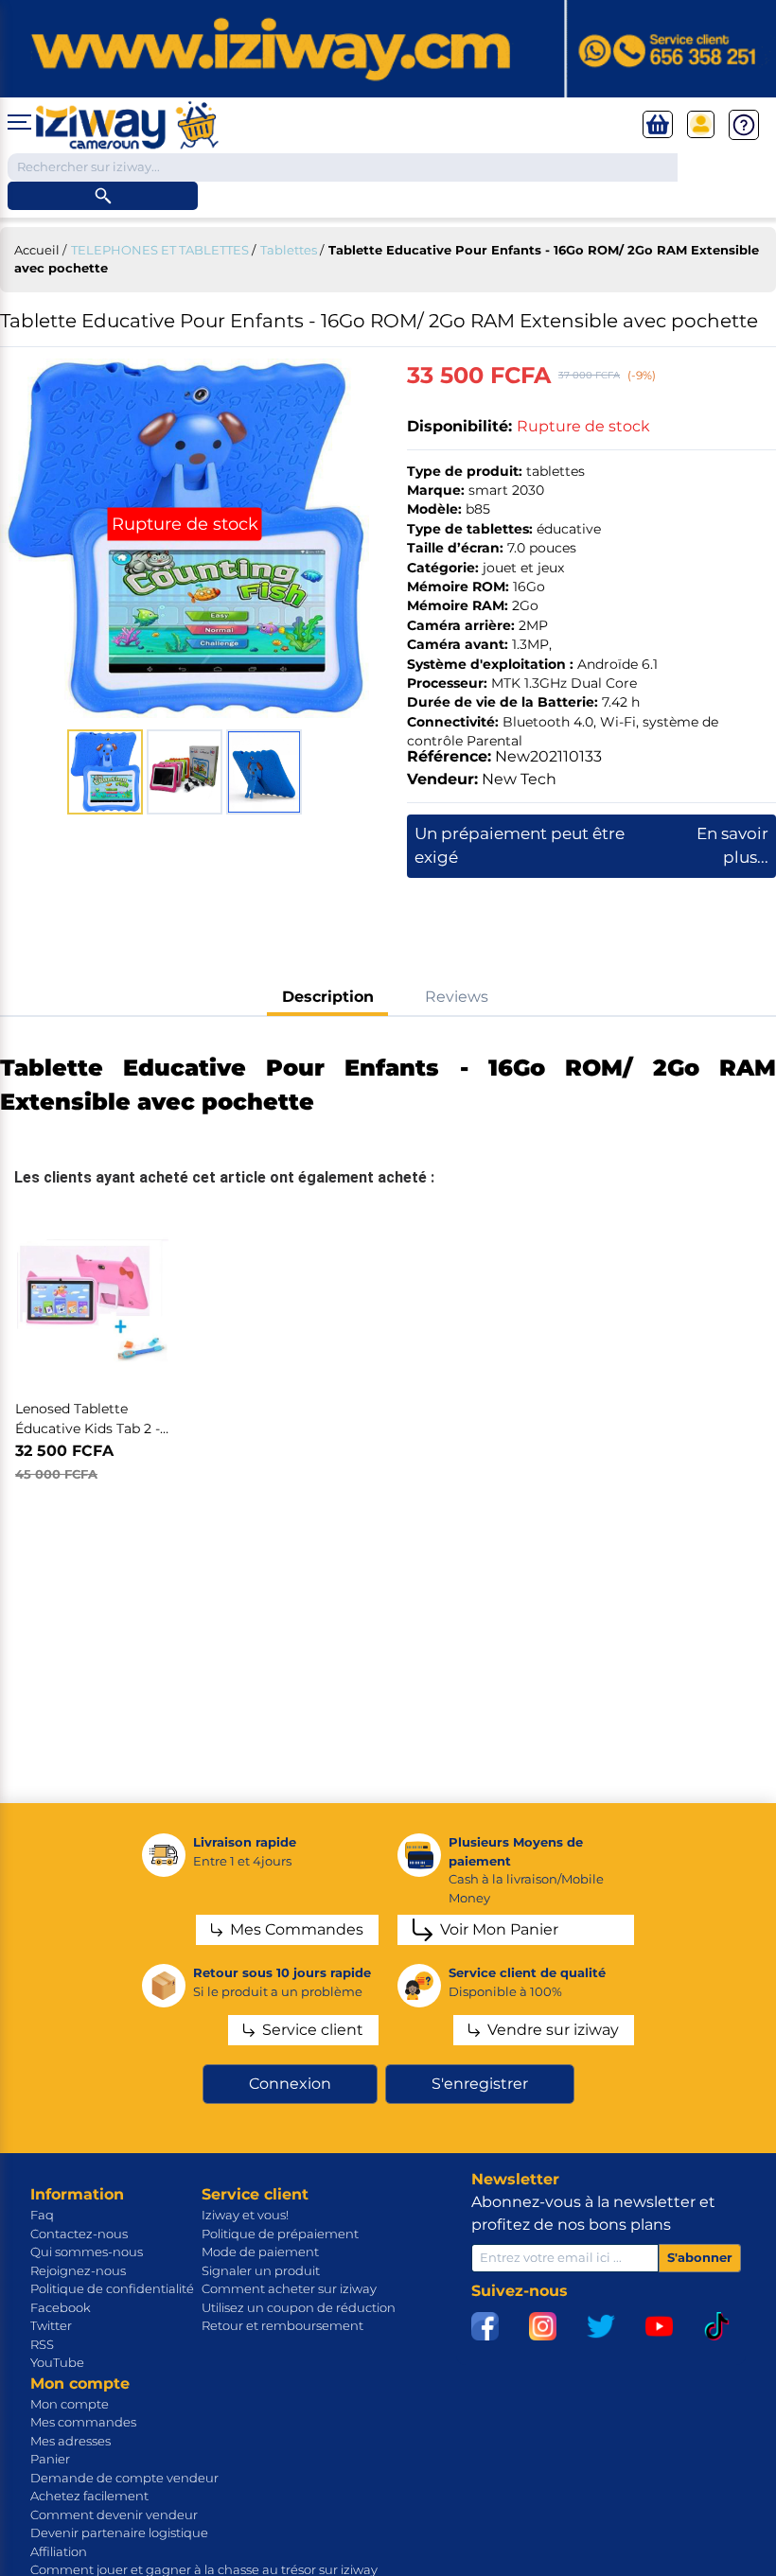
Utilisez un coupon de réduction (299, 2307)
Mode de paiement (260, 2252)
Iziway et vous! (245, 2215)
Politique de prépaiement (280, 2234)
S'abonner (700, 2257)
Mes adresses (71, 2441)
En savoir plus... (732, 846)
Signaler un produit (261, 2270)
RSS (42, 2344)
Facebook (61, 2307)
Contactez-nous (79, 2234)
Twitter (51, 2325)
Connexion (290, 2084)
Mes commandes (83, 2422)
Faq (42, 2215)
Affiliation (59, 2551)
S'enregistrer (480, 2084)
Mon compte (70, 2404)
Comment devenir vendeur (114, 2515)
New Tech (519, 779)
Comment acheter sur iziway (289, 2288)
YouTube (57, 2362)
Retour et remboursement (282, 2325)
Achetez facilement (89, 2496)
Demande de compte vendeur (124, 2478)
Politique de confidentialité (112, 2288)
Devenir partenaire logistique (119, 2532)
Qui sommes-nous (87, 2252)
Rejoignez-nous (78, 2270)
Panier (50, 2459)
